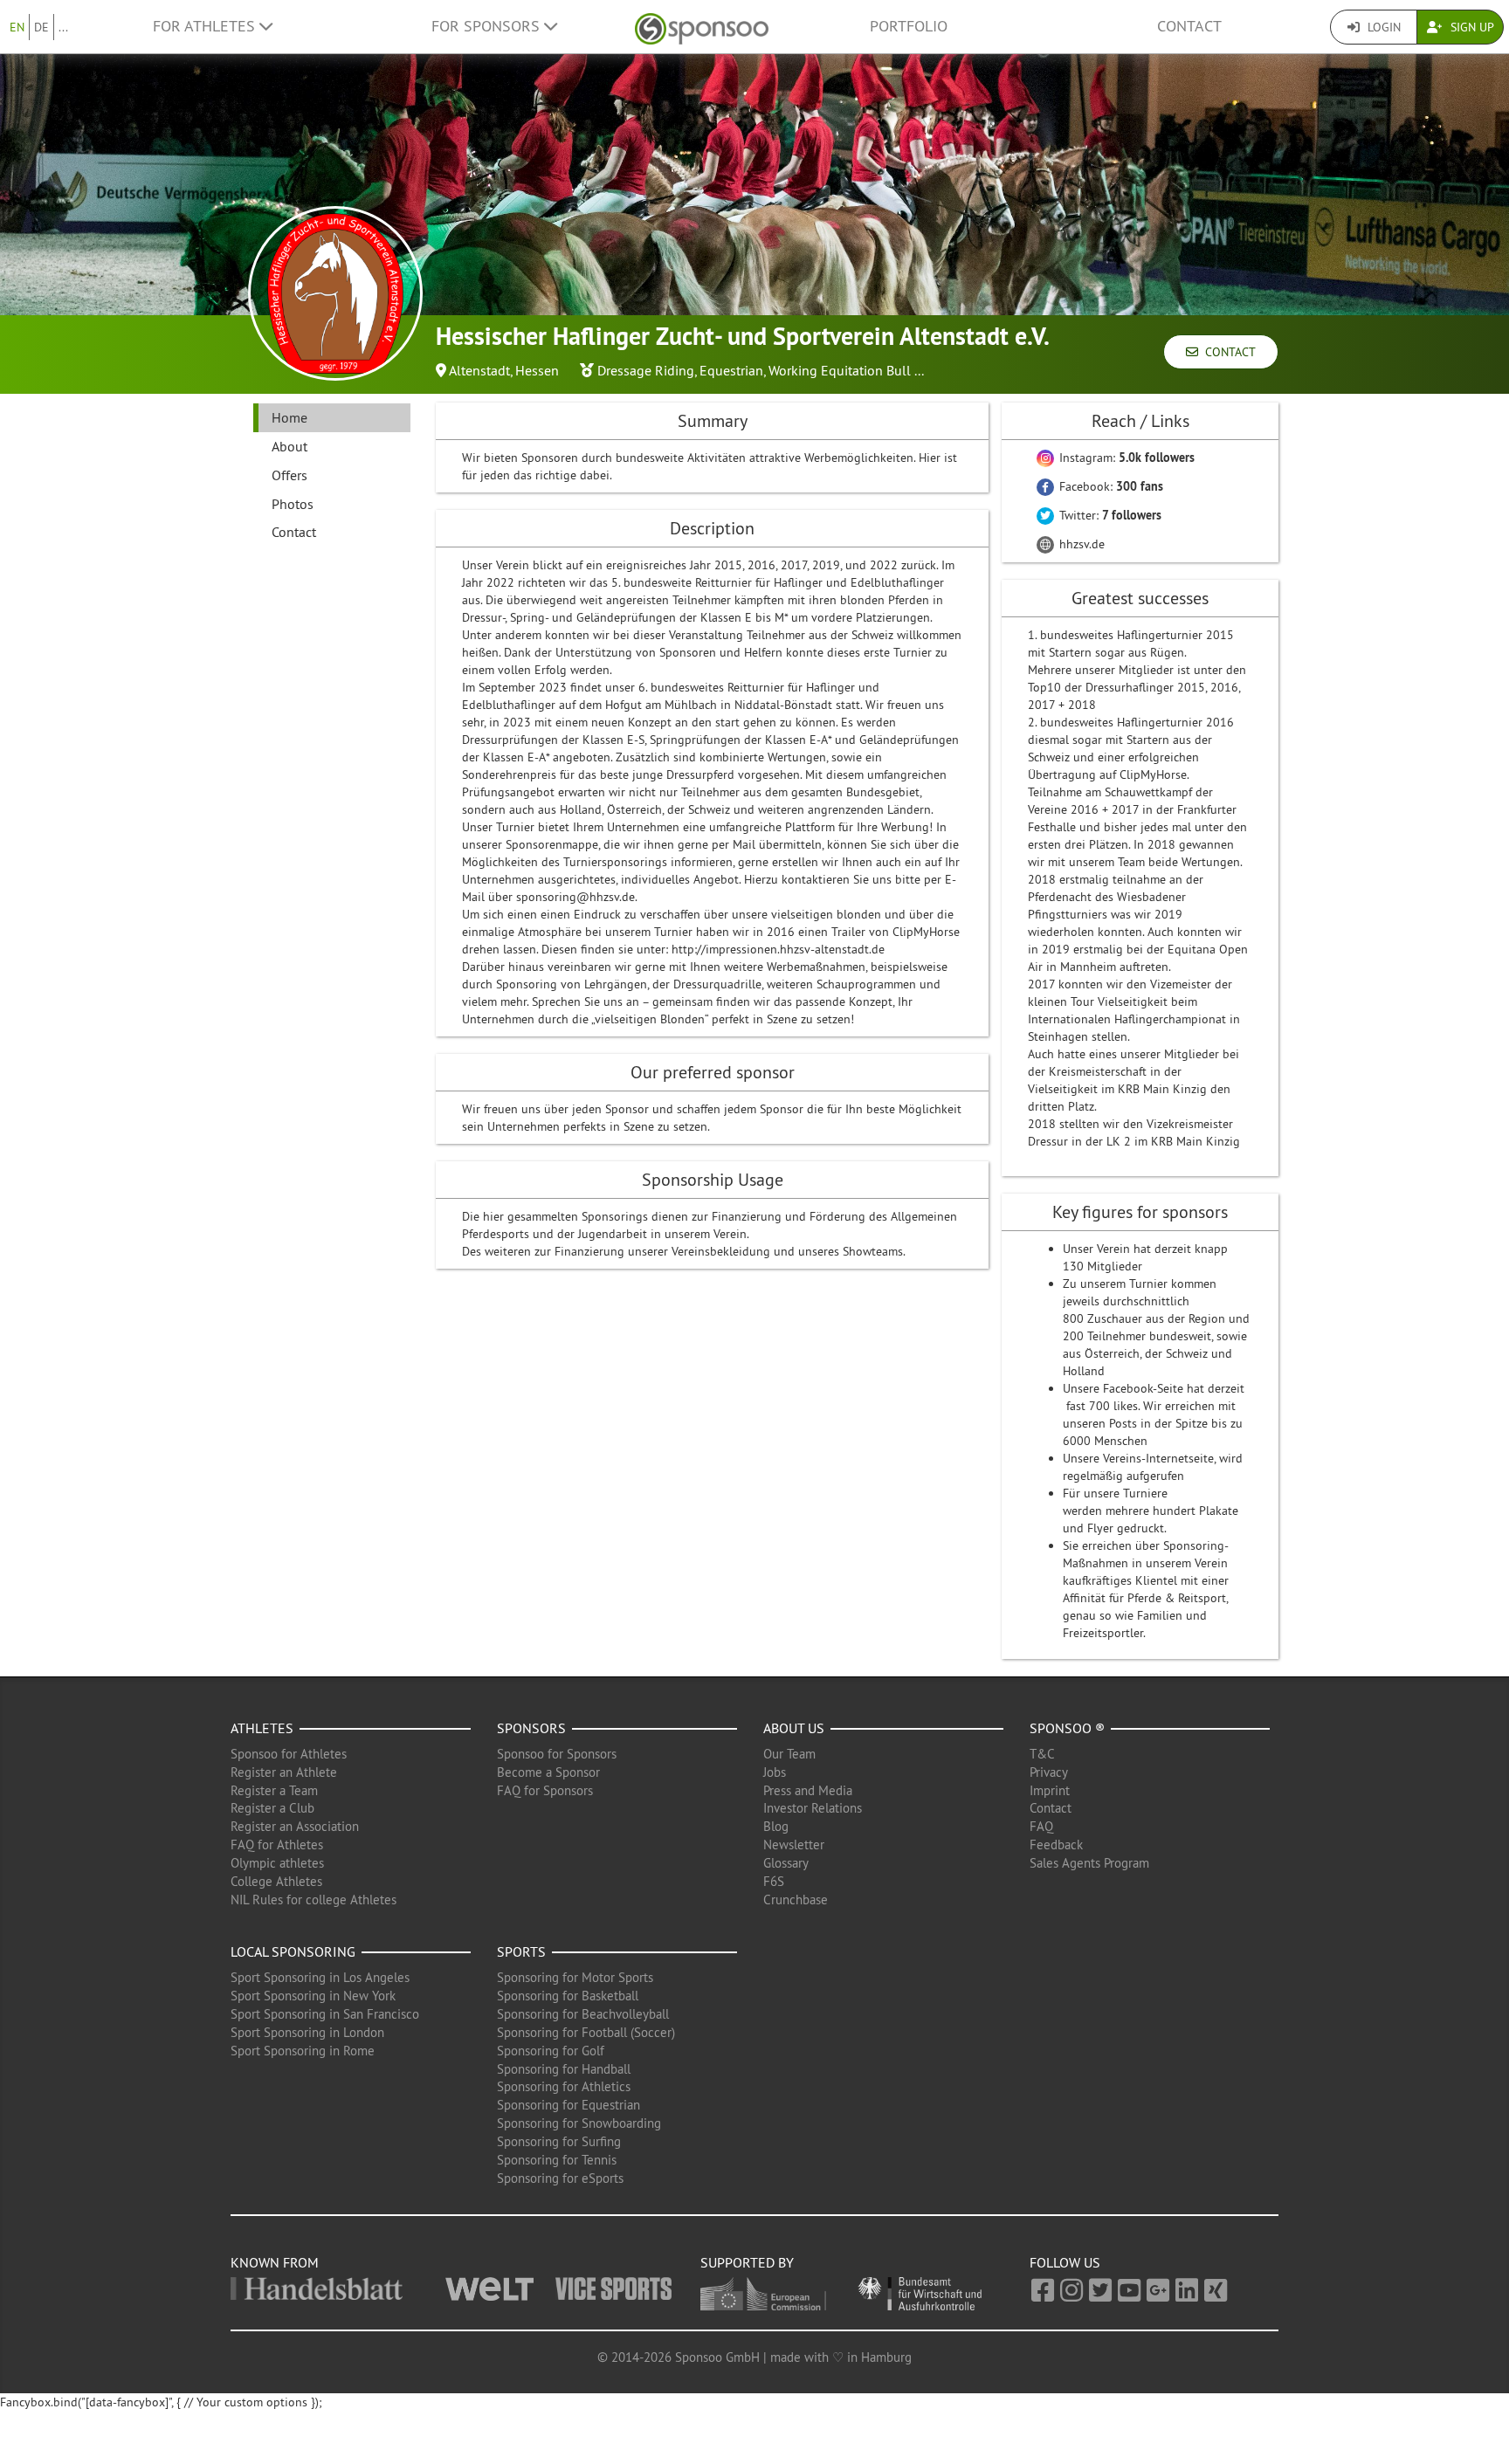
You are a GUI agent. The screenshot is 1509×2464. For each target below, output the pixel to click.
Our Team (789, 1754)
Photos (293, 504)
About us (794, 1728)
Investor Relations (813, 1808)
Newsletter (794, 1845)
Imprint (1050, 1790)
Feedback (1056, 1845)
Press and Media (808, 1790)
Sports (521, 1951)
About (289, 446)
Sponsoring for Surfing (559, 2141)
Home (289, 417)
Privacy (1049, 1772)
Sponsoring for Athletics (564, 2086)
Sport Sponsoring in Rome (303, 2051)
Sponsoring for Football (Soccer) (586, 2032)
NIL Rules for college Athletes (314, 1900)
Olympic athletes (277, 1863)
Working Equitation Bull (840, 370)
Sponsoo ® (1067, 1728)
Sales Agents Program (1089, 1863)
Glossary (786, 1863)
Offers (289, 475)
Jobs (775, 1772)
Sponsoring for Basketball (568, 1996)
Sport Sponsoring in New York (313, 1996)
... (63, 27)
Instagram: (1125, 458)
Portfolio (909, 26)
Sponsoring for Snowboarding (579, 2123)
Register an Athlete (284, 1772)
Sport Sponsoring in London (307, 2032)
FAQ (1041, 1826)
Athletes (262, 1728)
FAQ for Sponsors (545, 1790)
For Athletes (206, 26)
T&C (1042, 1754)
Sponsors (531, 1728)
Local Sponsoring (293, 1951)
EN (17, 27)
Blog (776, 1826)
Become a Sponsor (548, 1772)
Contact (1189, 26)
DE (41, 27)
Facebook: (1109, 486)
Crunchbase (796, 1900)
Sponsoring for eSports (560, 2178)
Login (1382, 27)
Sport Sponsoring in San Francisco (325, 2014)
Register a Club (272, 1808)
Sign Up (1471, 27)
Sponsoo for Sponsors (557, 1754)
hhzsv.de (1080, 544)
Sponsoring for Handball (564, 2069)
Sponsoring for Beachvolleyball (583, 2014)
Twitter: (1109, 515)
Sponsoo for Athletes (289, 1754)
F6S (774, 1881)
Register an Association (295, 1826)
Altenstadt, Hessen (504, 370)
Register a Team (274, 1790)
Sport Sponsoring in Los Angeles (320, 1977)
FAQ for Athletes (277, 1845)
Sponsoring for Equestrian (568, 2105)
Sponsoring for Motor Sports (575, 1977)
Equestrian (731, 370)
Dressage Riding (646, 370)
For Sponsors (488, 26)
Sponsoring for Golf (551, 2051)
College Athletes (276, 1881)
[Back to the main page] (702, 27)
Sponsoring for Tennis (557, 2160)
